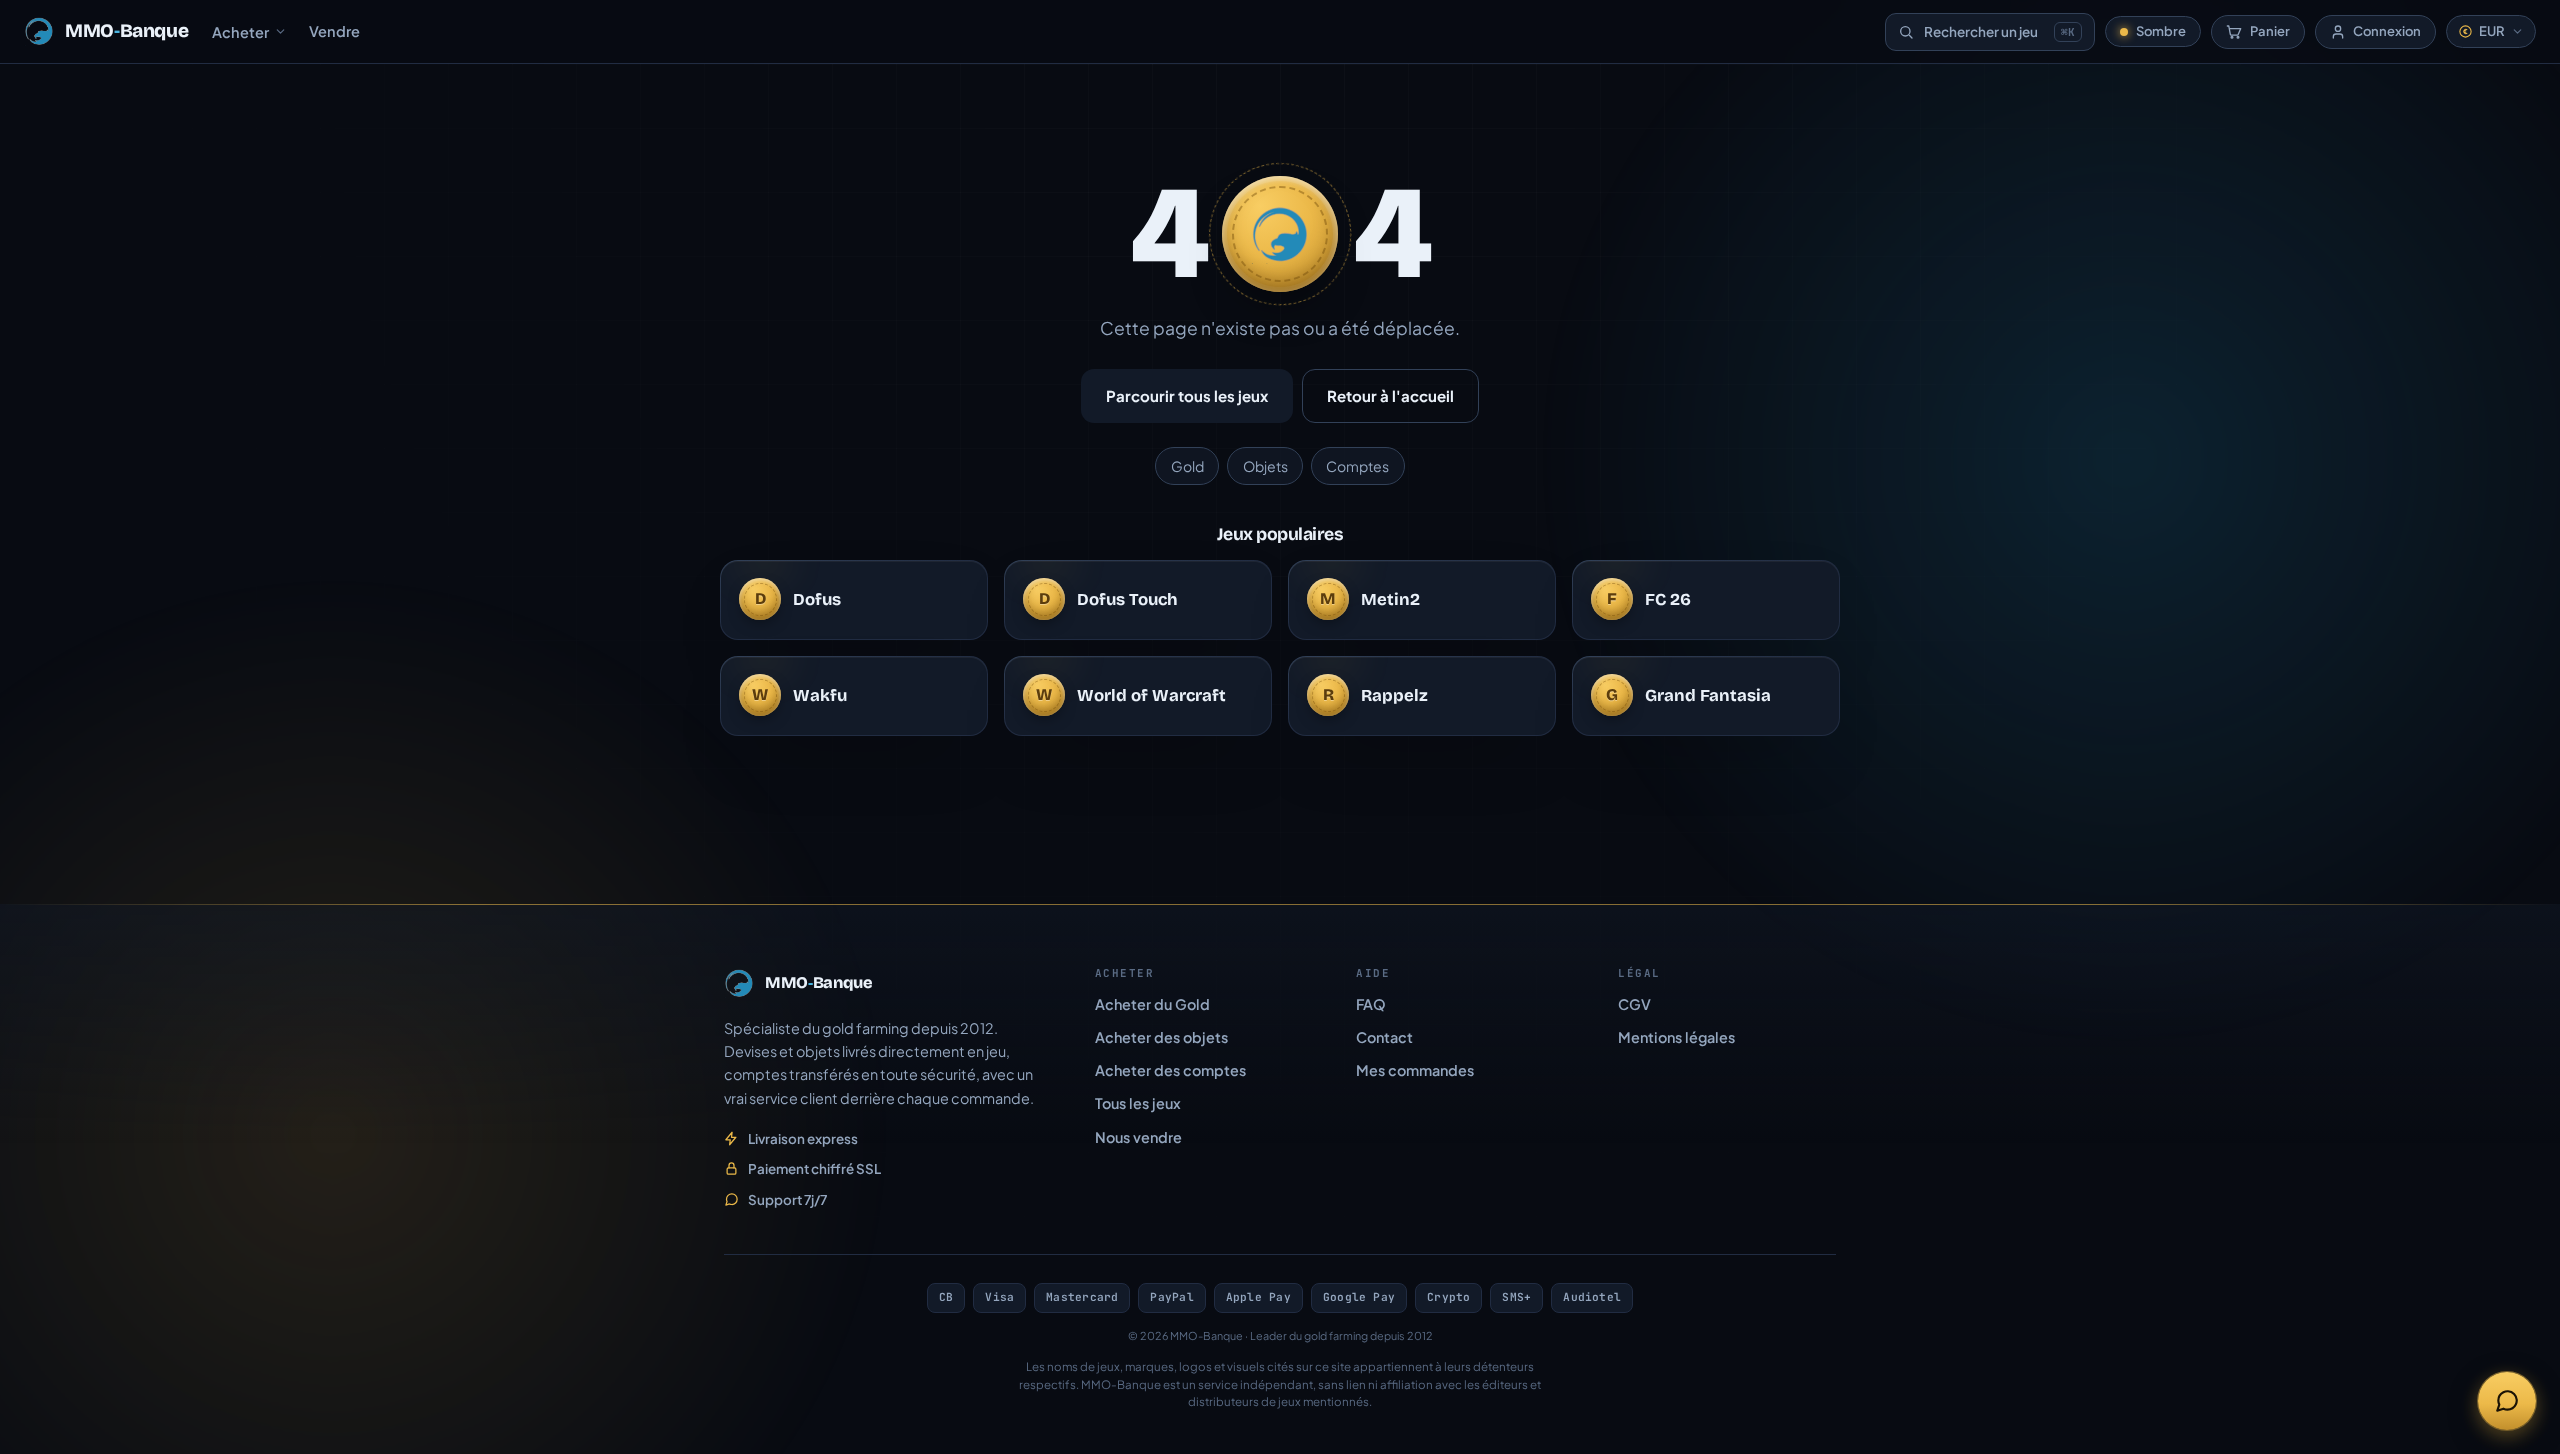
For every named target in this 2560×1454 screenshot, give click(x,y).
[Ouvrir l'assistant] (2507, 1401)
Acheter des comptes (1170, 1070)
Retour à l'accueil (1390, 395)
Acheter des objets (1161, 1037)
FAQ (1371, 1004)
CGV (1634, 1004)
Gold (1187, 466)
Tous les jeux (1138, 1103)
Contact (1384, 1037)
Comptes (1357, 466)
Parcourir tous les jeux (1187, 395)
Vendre (334, 31)
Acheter (240, 32)
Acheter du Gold (1152, 1004)
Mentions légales (1676, 1037)
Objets (1265, 466)
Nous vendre (1138, 1137)
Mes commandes (1415, 1070)
